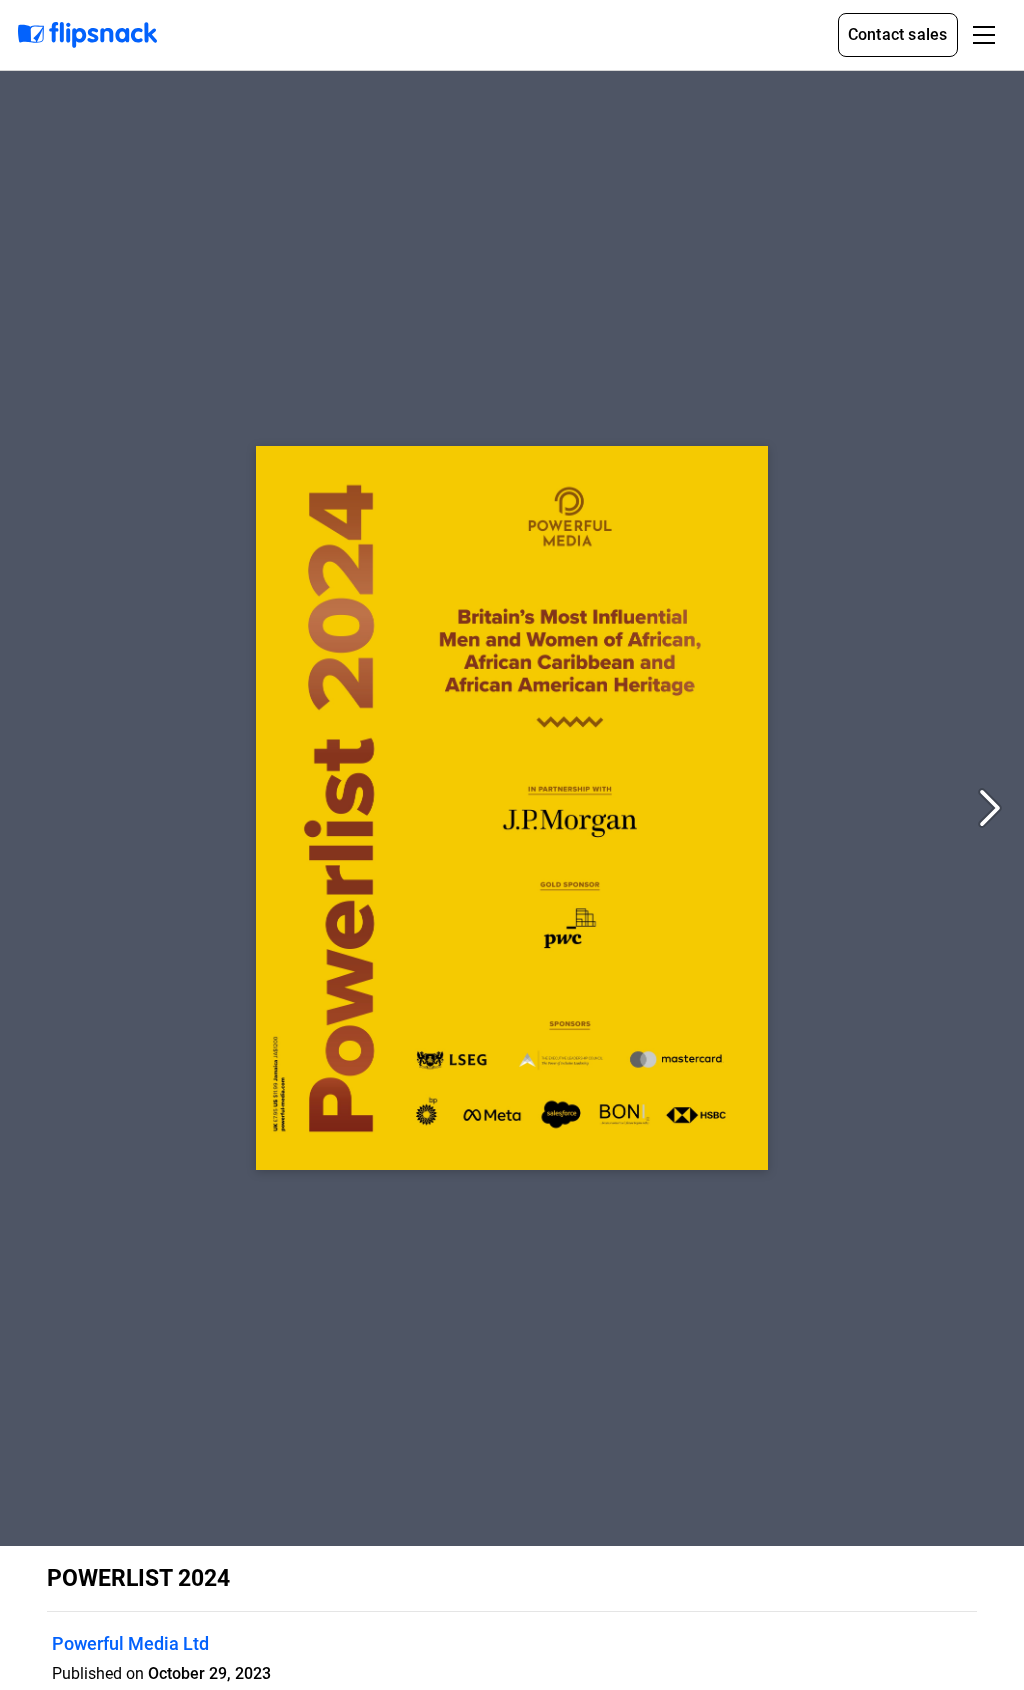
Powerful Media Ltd (130, 1643)
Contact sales (898, 34)
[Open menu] (984, 35)
